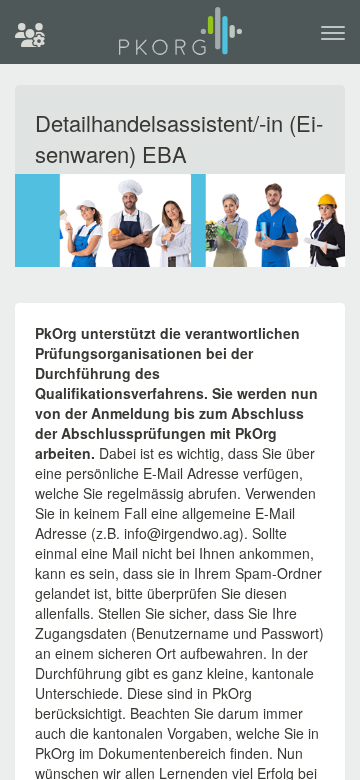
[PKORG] (180, 39)
